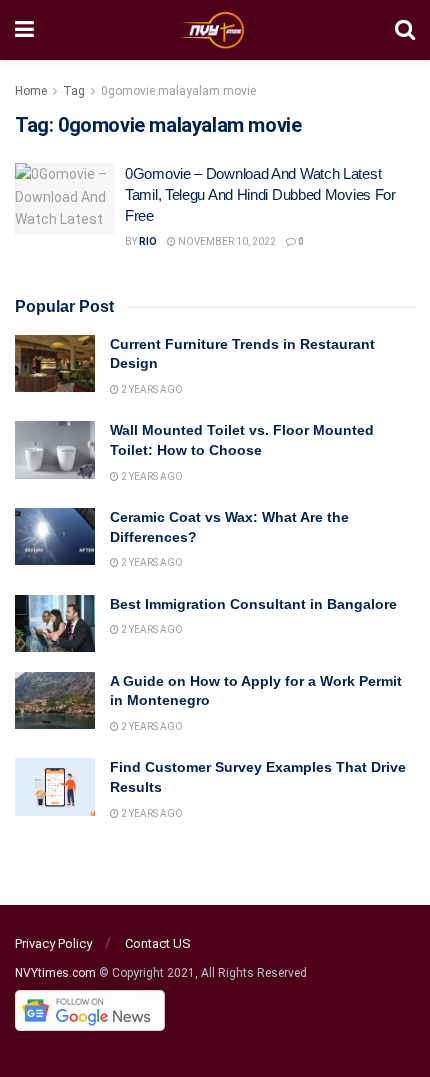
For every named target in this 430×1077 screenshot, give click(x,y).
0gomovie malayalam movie (178, 91)
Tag (74, 91)
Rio (148, 241)
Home (31, 91)
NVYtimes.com (55, 973)
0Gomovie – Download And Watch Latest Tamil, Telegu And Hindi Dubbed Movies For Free (260, 194)
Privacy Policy (53, 943)
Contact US (158, 943)
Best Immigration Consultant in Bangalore (255, 604)
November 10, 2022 (226, 241)
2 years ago (151, 389)
